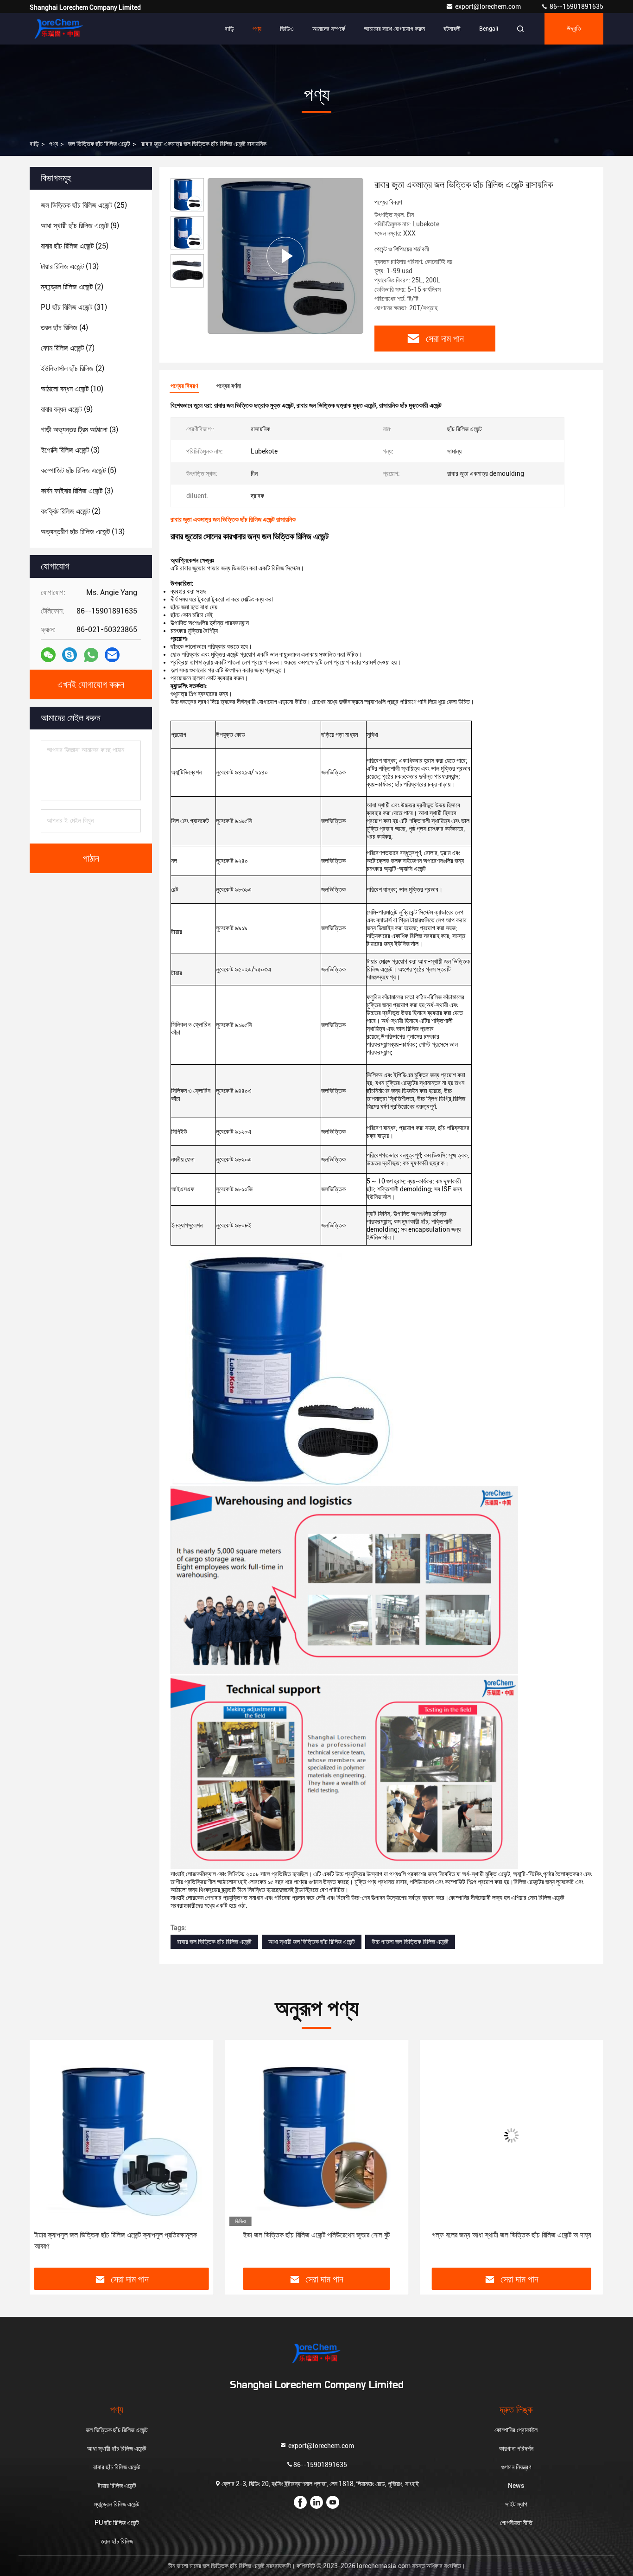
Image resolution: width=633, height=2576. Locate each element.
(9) (80, 226)
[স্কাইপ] (70, 655)
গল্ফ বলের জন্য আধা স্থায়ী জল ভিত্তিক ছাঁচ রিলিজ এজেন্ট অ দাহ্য (316, 2235)
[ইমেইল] (112, 655)
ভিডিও (287, 29)
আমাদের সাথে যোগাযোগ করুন (394, 29)
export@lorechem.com (489, 6)
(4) (64, 328)
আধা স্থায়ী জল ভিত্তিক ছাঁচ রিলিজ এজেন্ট (312, 1942)
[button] (46, 2157)
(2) (72, 287)
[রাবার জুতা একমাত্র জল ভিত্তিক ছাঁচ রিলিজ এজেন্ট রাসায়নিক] (285, 256)
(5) (79, 470)
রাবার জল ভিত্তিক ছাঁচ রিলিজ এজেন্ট (214, 1942)
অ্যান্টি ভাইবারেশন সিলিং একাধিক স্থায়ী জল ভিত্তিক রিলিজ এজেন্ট (511, 2235)
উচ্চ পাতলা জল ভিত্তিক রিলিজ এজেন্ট (410, 1942)
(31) (74, 307)
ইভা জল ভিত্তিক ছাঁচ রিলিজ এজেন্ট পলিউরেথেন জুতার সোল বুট (122, 2235)
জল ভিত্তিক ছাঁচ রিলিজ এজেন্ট (99, 144)
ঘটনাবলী (452, 29)
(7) (68, 348)
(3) (79, 430)
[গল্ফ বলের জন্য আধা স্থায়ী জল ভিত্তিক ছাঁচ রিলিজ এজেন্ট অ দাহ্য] (317, 2135)
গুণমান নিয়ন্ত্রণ (516, 2467)
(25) (84, 205)
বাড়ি (229, 29)
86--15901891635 (576, 6)
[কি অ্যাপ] (91, 655)
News (516, 2486)
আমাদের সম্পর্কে (329, 29)
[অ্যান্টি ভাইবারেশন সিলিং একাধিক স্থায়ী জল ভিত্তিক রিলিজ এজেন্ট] (511, 2135)
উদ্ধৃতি (574, 29)
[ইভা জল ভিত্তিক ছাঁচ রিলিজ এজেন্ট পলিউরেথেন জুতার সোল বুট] (122, 2135)
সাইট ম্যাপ (516, 2504)
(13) (70, 266)
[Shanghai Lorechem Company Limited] (59, 29)
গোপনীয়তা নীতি (516, 2523)
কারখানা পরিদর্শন (516, 2448)
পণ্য (257, 29)
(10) (72, 389)
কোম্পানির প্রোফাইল (516, 2430)
